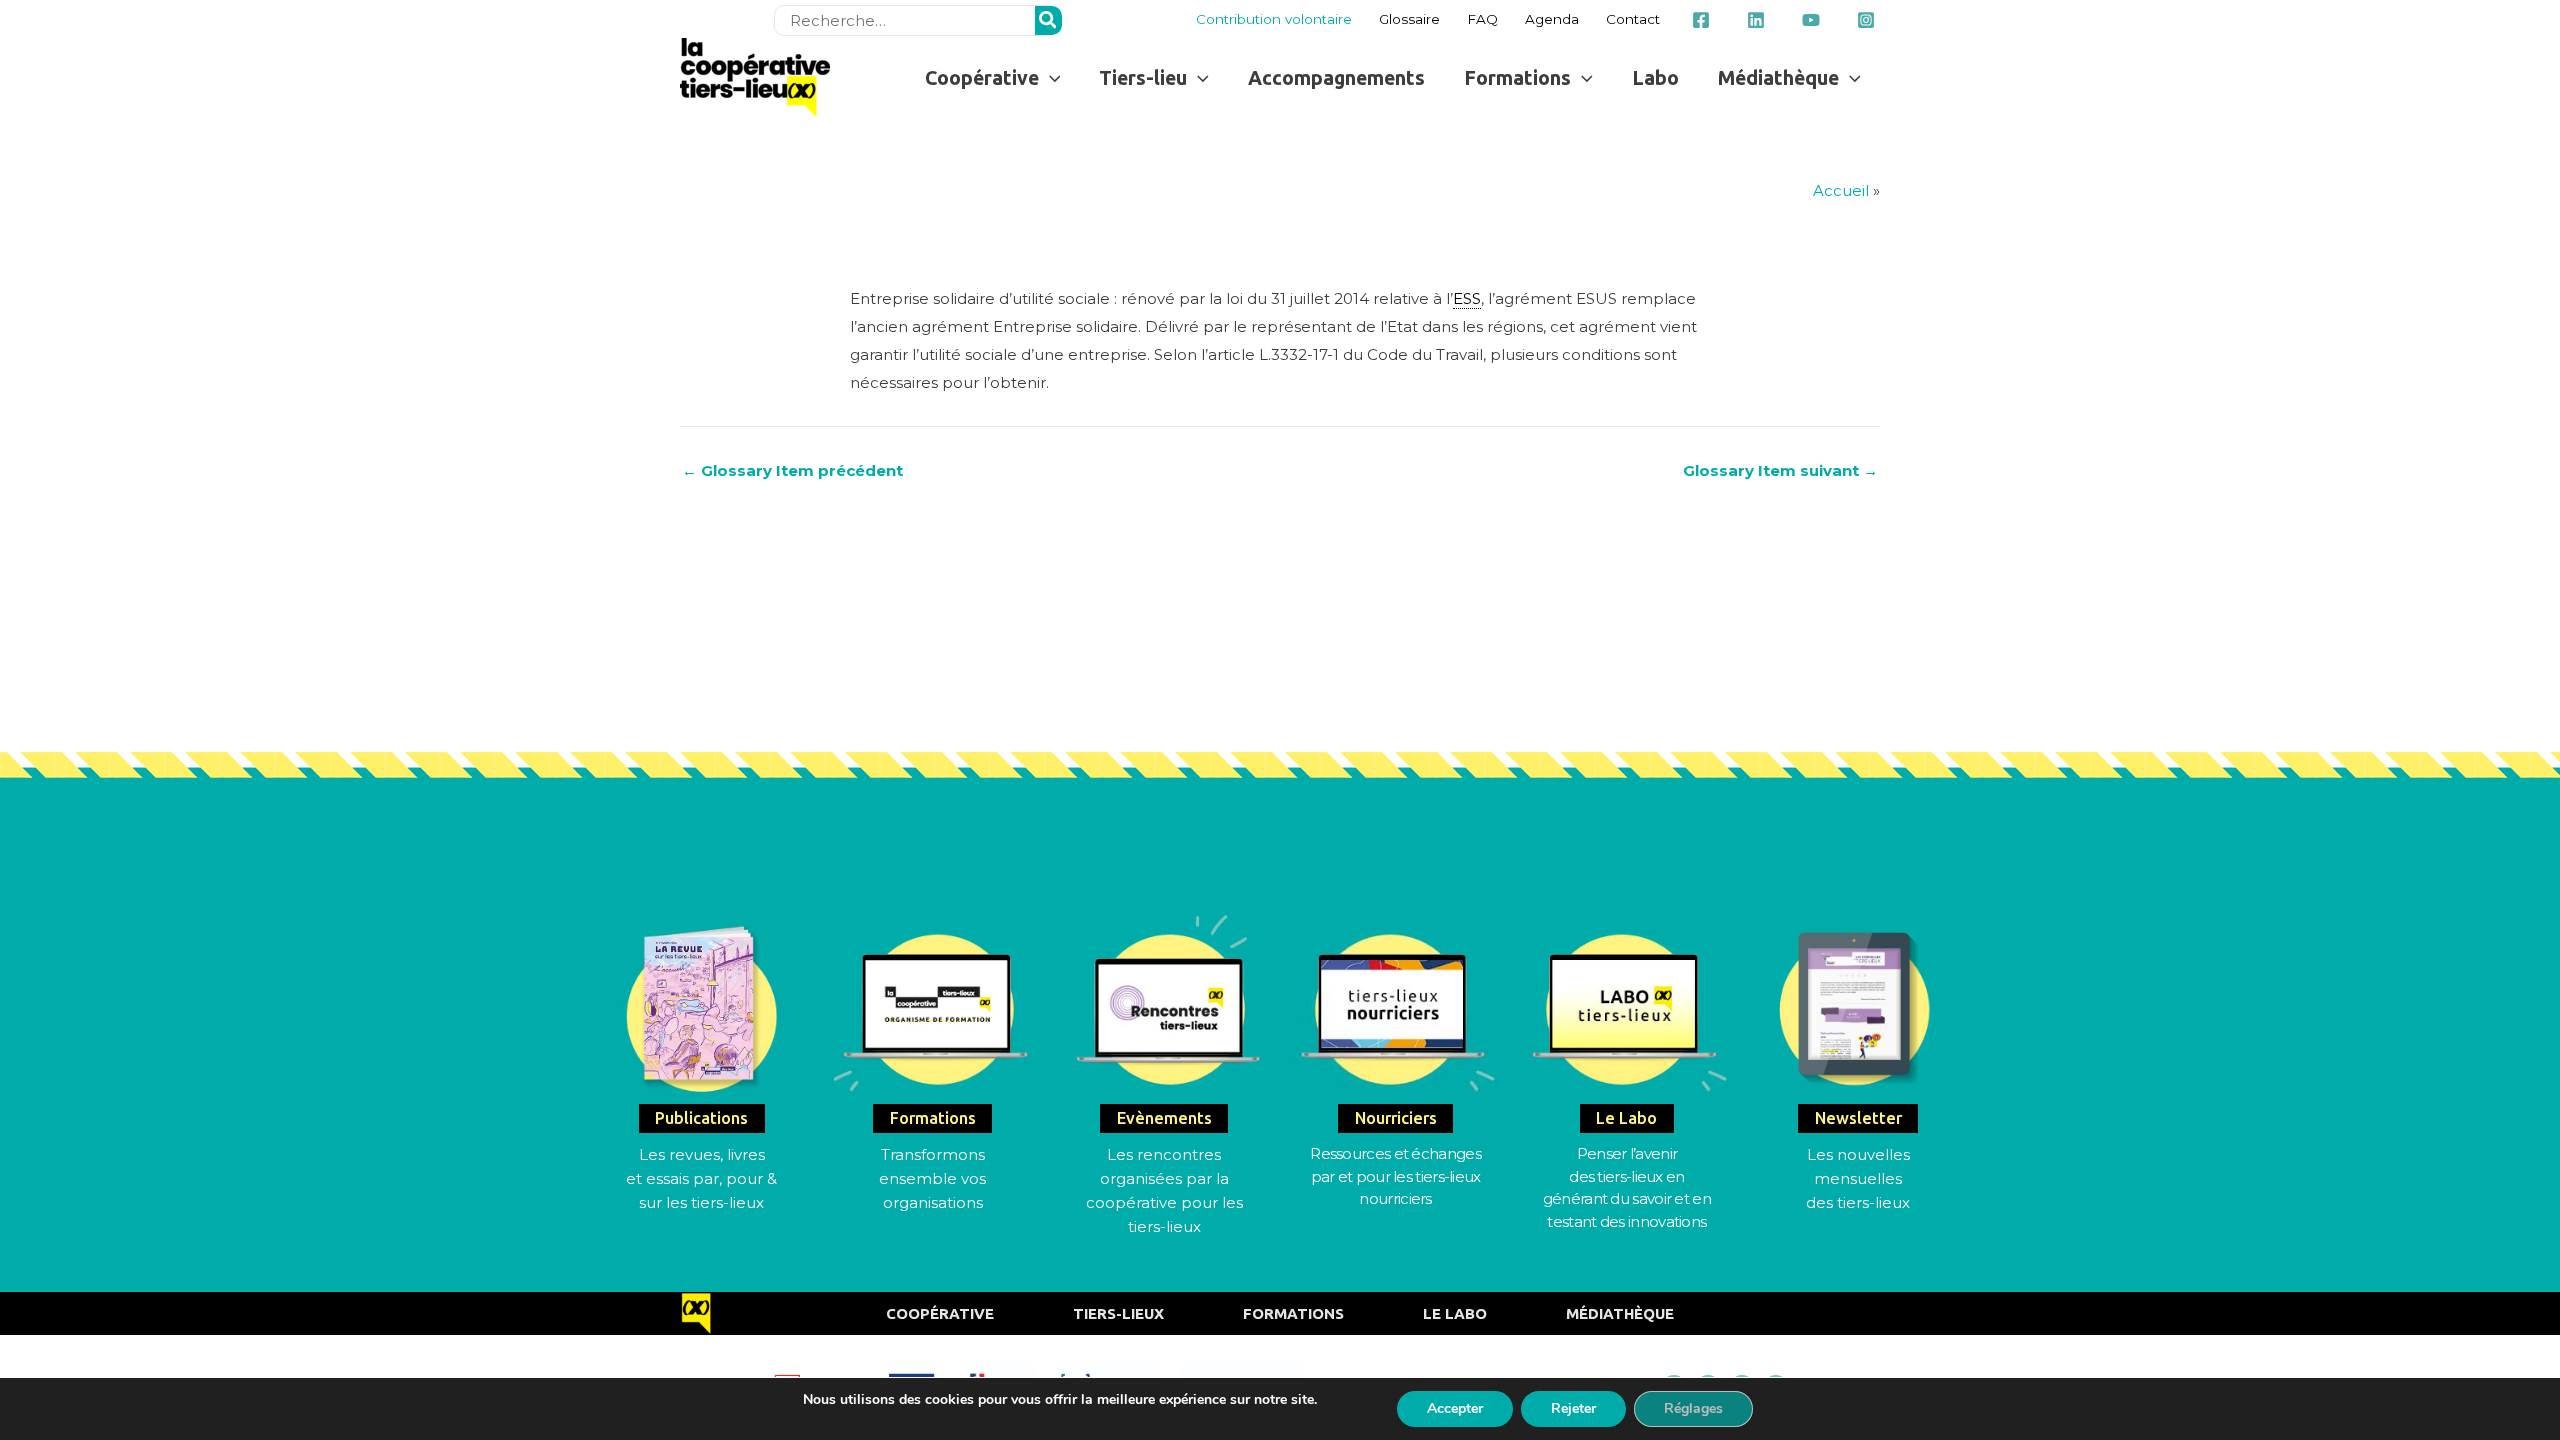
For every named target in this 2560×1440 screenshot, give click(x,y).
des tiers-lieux (1858, 1202)
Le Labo (1455, 1313)
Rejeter (1573, 1408)
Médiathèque (1620, 1313)
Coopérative (940, 1313)
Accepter (1455, 1408)
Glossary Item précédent (792, 470)
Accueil (1841, 190)
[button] (992, 77)
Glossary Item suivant (1780, 470)
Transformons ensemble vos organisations (932, 1178)
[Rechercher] (1049, 20)
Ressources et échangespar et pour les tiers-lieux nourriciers (1395, 1176)
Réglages (1693, 1408)
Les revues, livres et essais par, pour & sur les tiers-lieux (701, 1178)
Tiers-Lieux (1118, 1313)
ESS (1467, 298)
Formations (1293, 1313)
